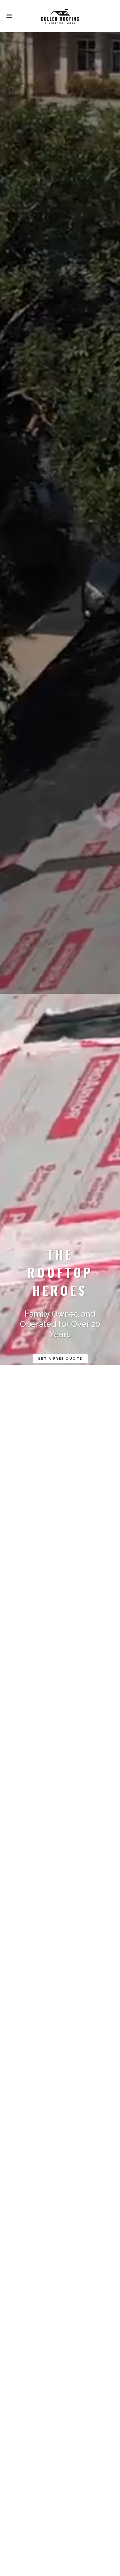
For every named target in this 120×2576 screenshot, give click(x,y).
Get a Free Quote (60, 1359)
